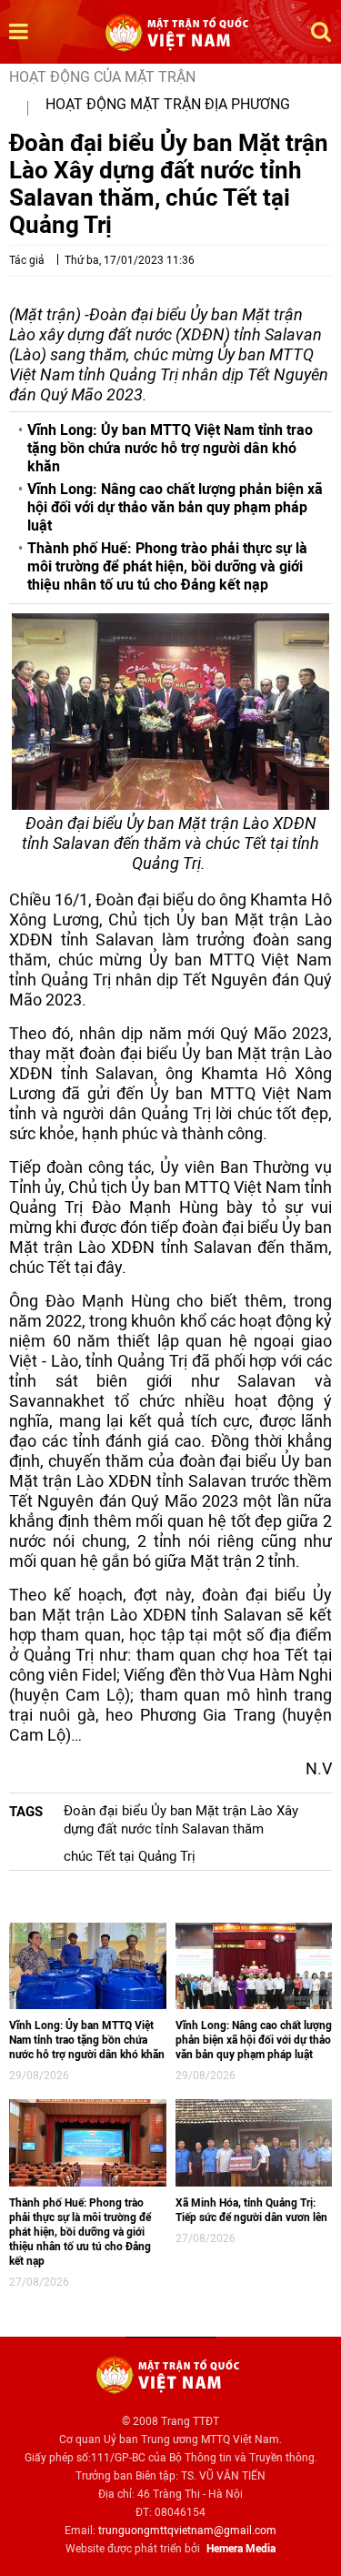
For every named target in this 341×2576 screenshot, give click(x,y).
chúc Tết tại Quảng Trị (130, 1856)
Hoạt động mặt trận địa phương (168, 104)
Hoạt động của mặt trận (102, 77)
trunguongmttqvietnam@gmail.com (187, 2531)
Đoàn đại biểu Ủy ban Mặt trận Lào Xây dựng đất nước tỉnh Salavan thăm (181, 1820)
